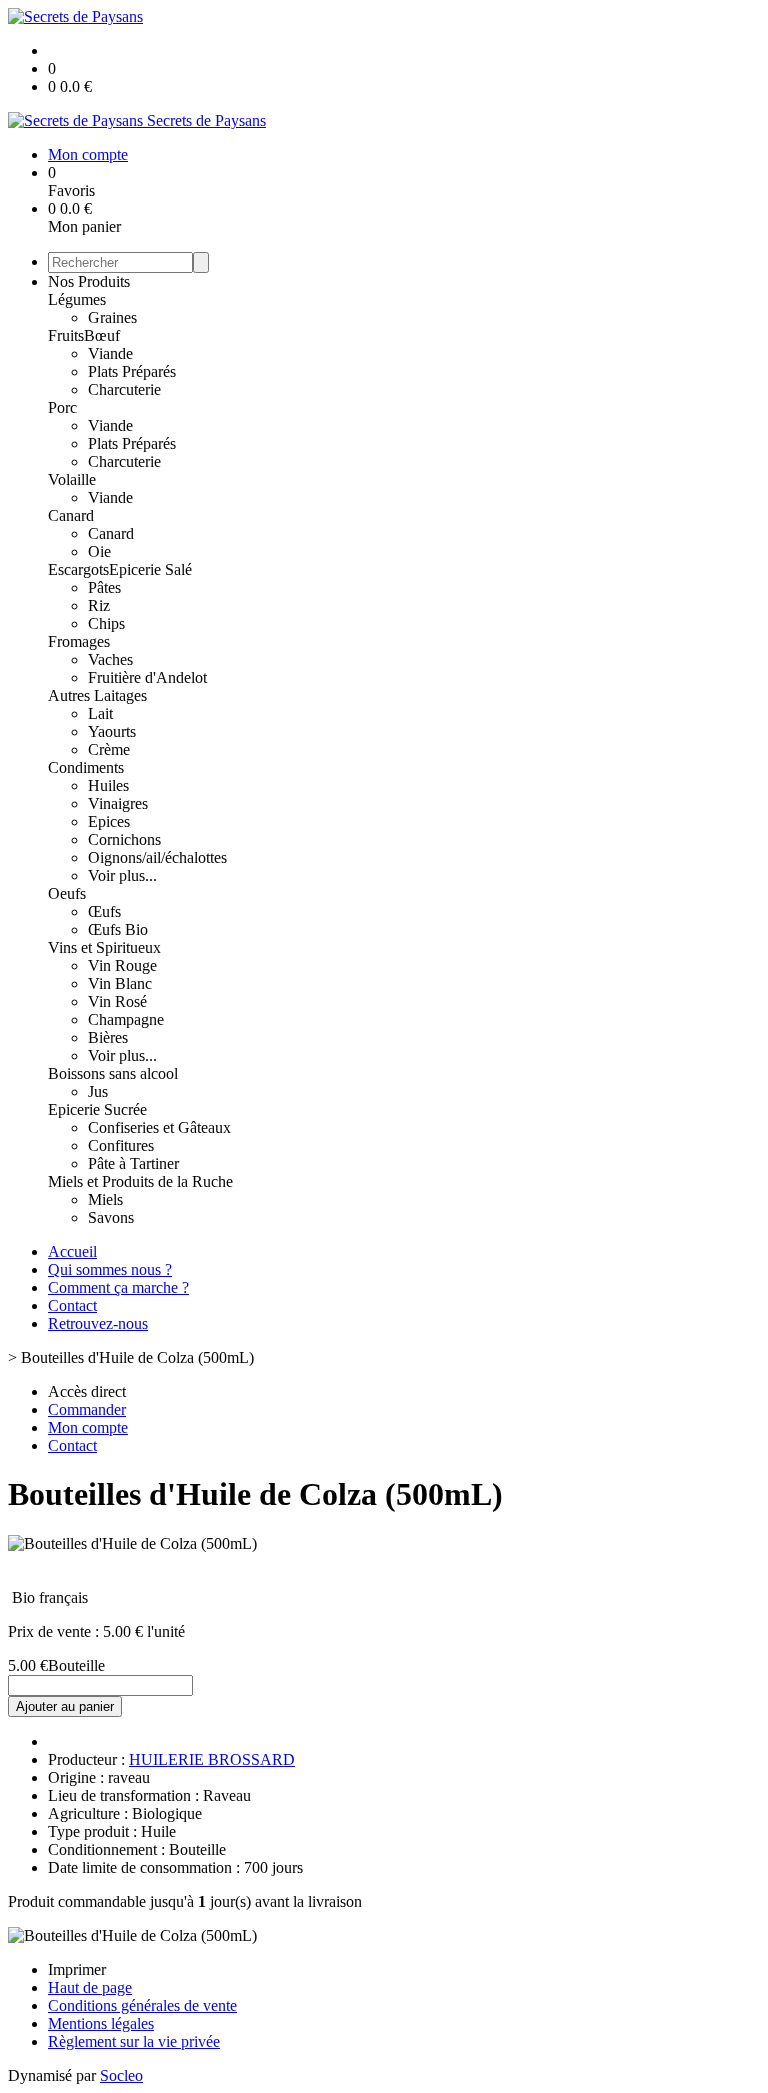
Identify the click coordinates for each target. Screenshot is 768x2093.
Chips (106, 623)
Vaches (110, 659)
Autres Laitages (97, 695)
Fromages (79, 641)
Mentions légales (101, 2023)
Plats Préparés (132, 371)
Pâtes (104, 587)
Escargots (78, 569)
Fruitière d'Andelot (147, 677)
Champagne (126, 1019)
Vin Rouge (122, 965)
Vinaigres (118, 803)
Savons (111, 1217)
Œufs (104, 911)
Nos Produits (89, 281)
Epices (109, 821)
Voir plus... (122, 875)
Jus (98, 1091)
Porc (62, 407)
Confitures (121, 1145)
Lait (100, 713)
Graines (112, 317)
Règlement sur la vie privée (134, 2041)
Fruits (66, 335)
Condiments (86, 767)
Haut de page (90, 1987)
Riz (99, 605)
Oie (99, 551)
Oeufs (67, 893)
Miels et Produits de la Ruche (140, 1181)
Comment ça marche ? (118, 1287)
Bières (108, 1037)
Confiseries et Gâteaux (159, 1127)
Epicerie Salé (150, 569)
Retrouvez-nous (98, 1323)
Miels (105, 1199)
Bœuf (102, 335)
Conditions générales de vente (142, 2005)
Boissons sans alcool (113, 1073)
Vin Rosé (117, 1001)
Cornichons (124, 839)
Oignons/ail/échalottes (157, 857)
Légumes (77, 299)
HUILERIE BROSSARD (212, 1759)
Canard (71, 515)
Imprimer (77, 1969)
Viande (110, 353)
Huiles (108, 785)
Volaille (72, 479)
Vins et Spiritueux (104, 947)
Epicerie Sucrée (97, 1109)
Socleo (121, 2075)
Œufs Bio (118, 929)
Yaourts (112, 731)
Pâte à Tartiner (133, 1163)
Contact (72, 1305)
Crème (109, 749)
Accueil (72, 1251)
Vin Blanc (120, 983)
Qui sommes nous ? (110, 1269)
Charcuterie (124, 389)
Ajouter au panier (65, 1706)
